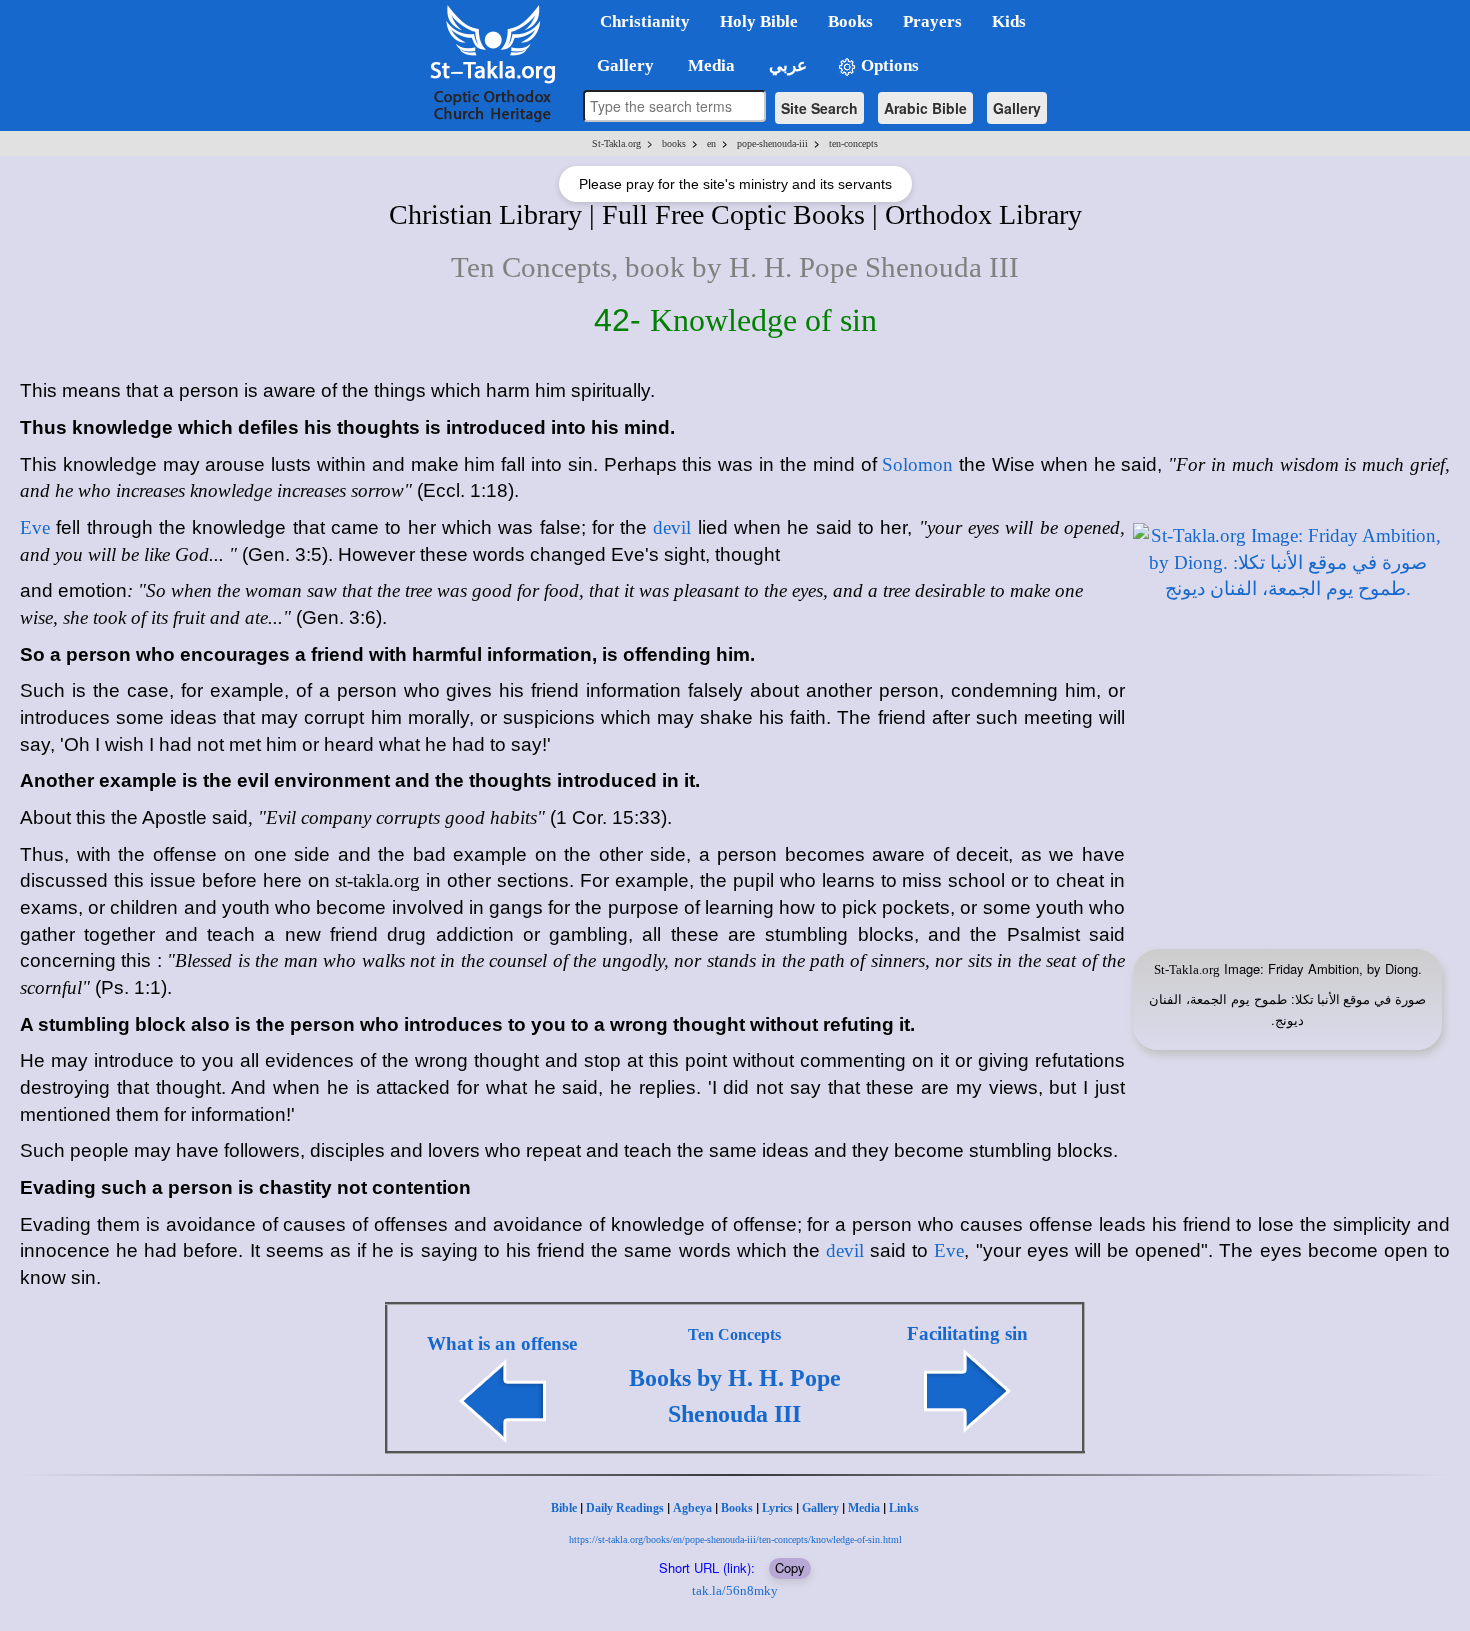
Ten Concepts (734, 1334)
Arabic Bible (925, 108)
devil (672, 527)
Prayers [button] (932, 21)
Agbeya (692, 1508)
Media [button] (709, 65)
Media (864, 1508)
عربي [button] (786, 65)
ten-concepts (853, 143)
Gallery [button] (619, 65)
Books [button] (850, 21)
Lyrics (777, 1508)
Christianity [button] (645, 21)
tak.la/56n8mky (735, 1590)
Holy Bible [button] (759, 21)
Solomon (917, 464)
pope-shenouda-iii (772, 143)
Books (737, 1508)
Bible (564, 1508)
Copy (790, 1567)
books (674, 143)
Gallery (1017, 108)
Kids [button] (1009, 21)
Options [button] (888, 65)
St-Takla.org (616, 143)
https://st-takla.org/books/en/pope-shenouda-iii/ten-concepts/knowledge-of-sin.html (735, 1539)
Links (904, 1508)
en (711, 143)
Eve (35, 527)
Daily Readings (625, 1508)
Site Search (819, 108)
